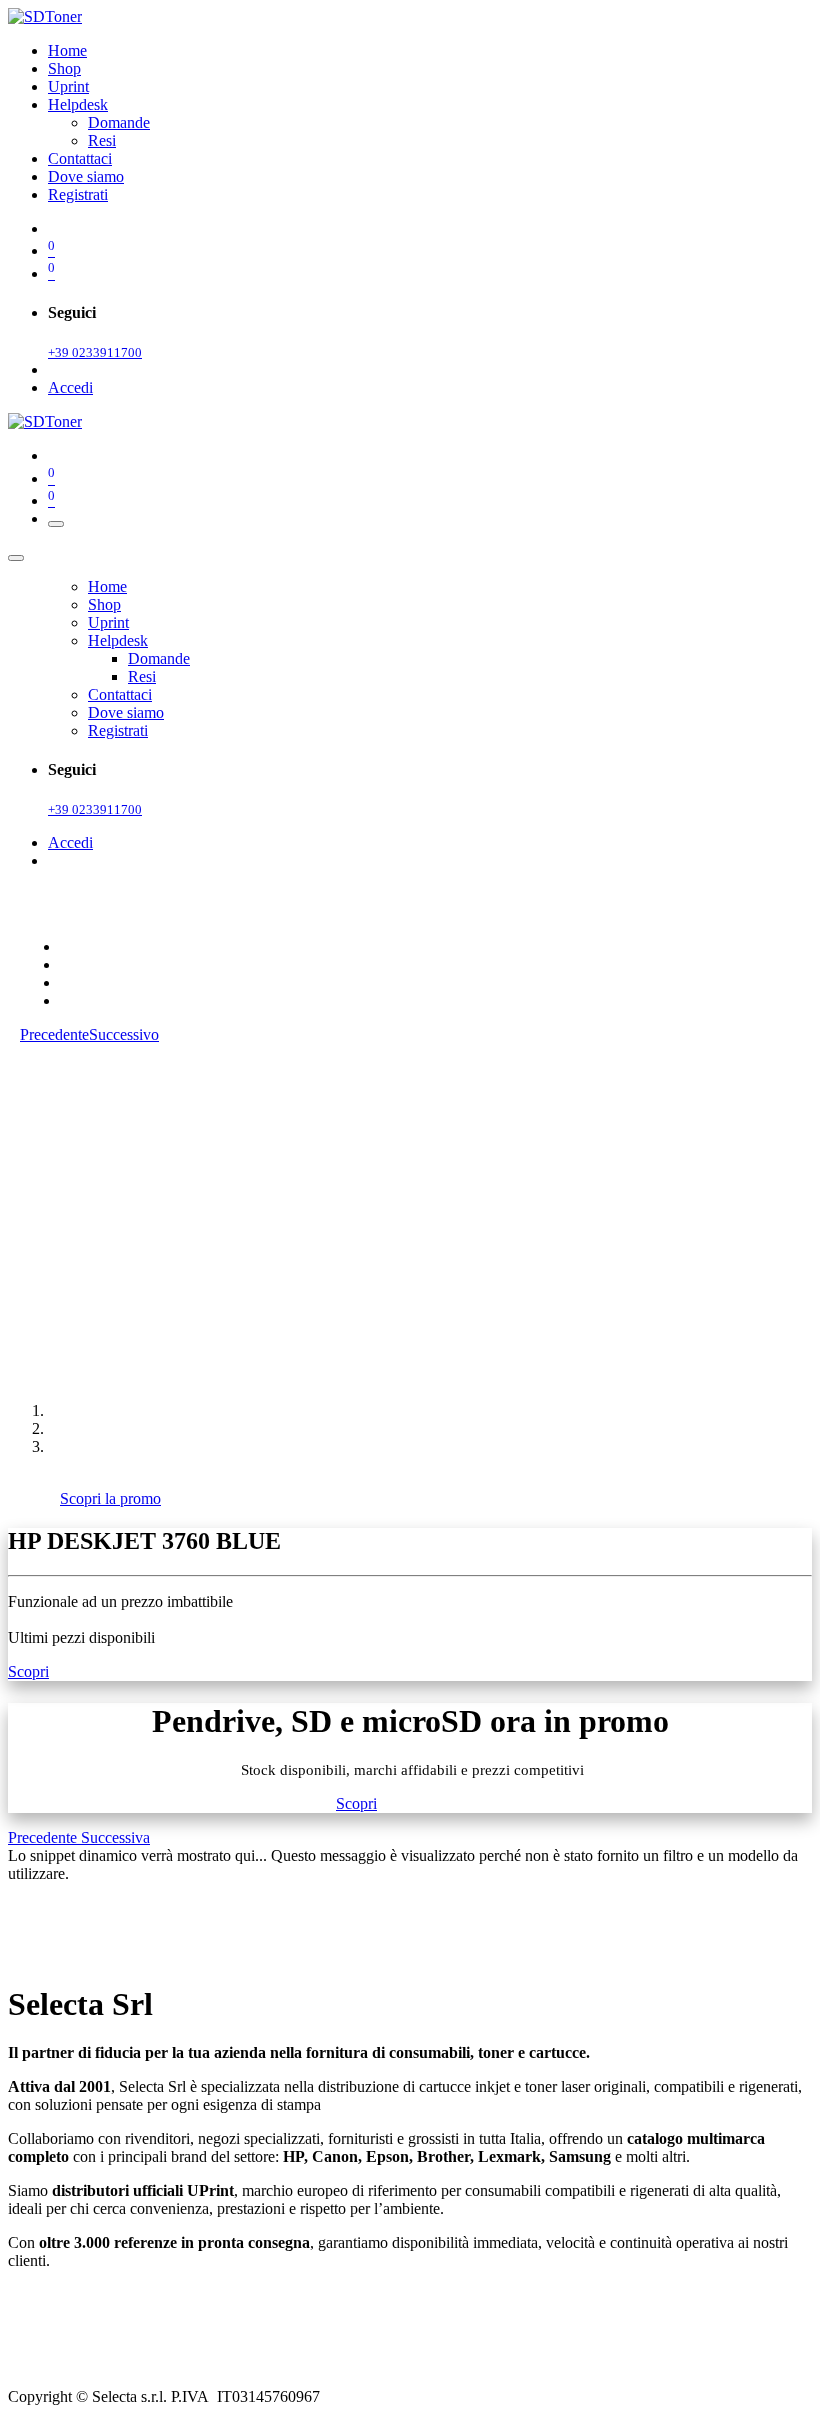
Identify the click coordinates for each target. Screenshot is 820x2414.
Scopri (28, 1671)
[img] (44, 1837)
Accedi (70, 387)
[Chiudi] (16, 558)
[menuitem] (67, 50)
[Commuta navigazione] (56, 524)
